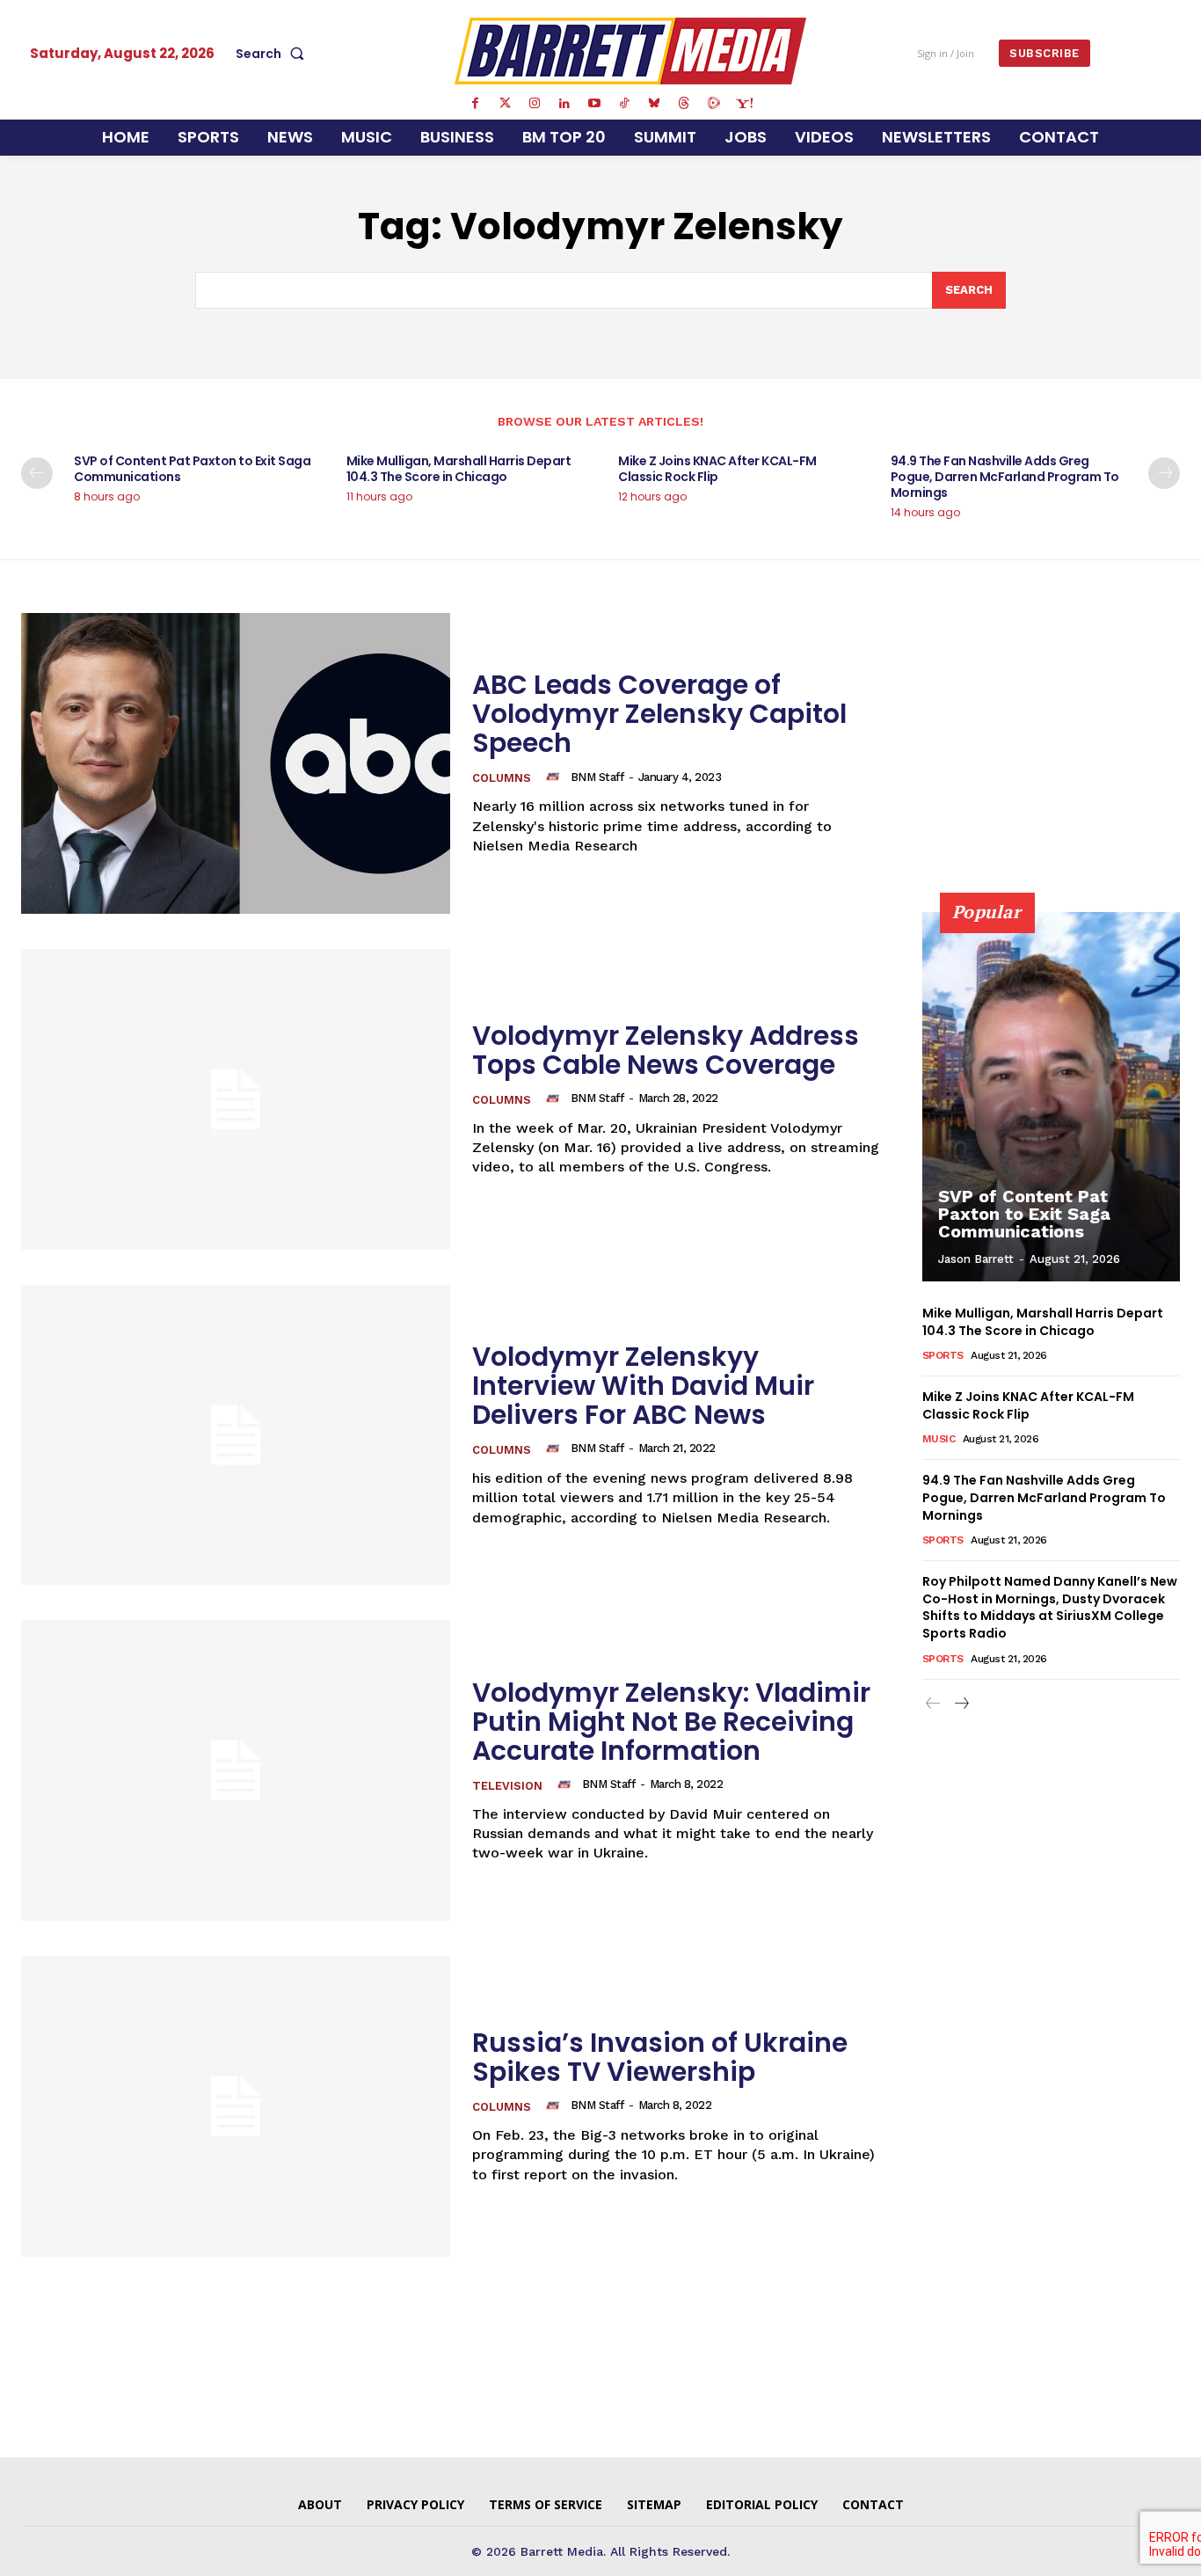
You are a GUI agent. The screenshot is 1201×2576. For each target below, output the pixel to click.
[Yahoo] (744, 104)
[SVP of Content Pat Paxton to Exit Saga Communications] (1052, 1097)
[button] (273, 54)
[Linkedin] (564, 104)
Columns (502, 778)
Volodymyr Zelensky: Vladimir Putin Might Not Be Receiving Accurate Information (671, 1722)
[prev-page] (37, 473)
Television (507, 1786)
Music (939, 1439)
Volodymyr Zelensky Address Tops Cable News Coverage (666, 1050)
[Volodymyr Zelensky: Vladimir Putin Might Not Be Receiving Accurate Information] (236, 1770)
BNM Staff (597, 777)
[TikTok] (624, 104)
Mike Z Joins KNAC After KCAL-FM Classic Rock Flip (717, 469)
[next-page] (1164, 473)
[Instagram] (535, 104)
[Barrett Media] (630, 51)
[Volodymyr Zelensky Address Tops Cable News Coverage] (236, 1099)
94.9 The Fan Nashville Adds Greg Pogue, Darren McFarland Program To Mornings (1005, 477)
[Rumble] (714, 104)
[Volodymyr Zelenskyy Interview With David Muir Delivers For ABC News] (236, 1435)
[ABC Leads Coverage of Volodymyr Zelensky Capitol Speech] (236, 763)
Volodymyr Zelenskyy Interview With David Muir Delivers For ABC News (643, 1386)
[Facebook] (475, 104)
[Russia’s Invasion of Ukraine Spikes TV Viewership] (236, 2106)
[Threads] (684, 104)
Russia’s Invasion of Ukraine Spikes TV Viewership (660, 2057)
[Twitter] (505, 104)
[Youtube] (594, 104)
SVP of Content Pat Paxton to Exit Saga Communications (192, 469)
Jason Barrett (976, 1259)
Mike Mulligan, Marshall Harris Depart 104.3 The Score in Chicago (459, 469)
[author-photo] (556, 777)
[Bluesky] (654, 104)
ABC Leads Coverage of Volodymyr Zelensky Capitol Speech (659, 714)
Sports (943, 1355)
